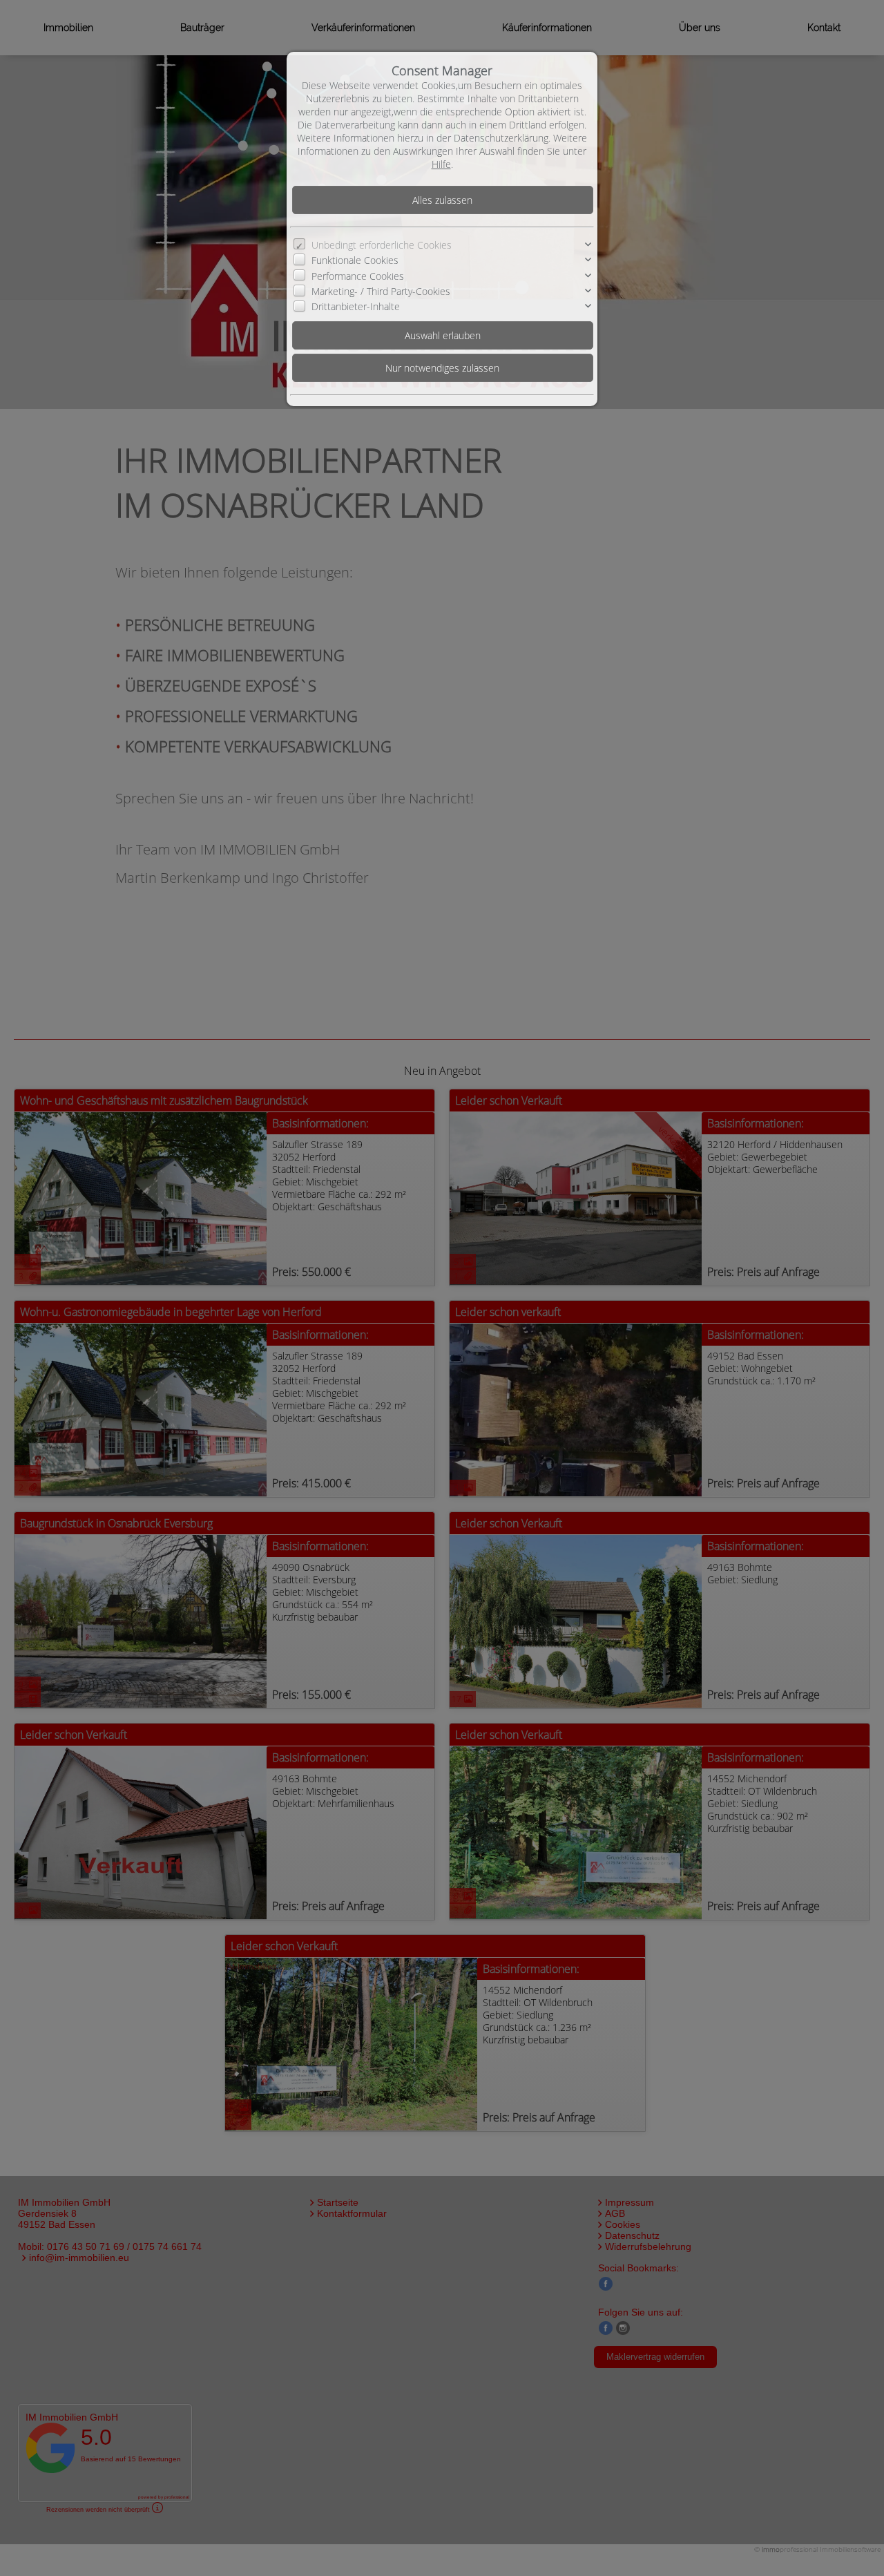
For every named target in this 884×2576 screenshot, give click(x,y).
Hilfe (441, 164)
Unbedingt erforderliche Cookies (382, 245)
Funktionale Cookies (355, 260)
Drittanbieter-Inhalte (356, 306)
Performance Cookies (358, 276)
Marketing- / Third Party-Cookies (381, 291)
